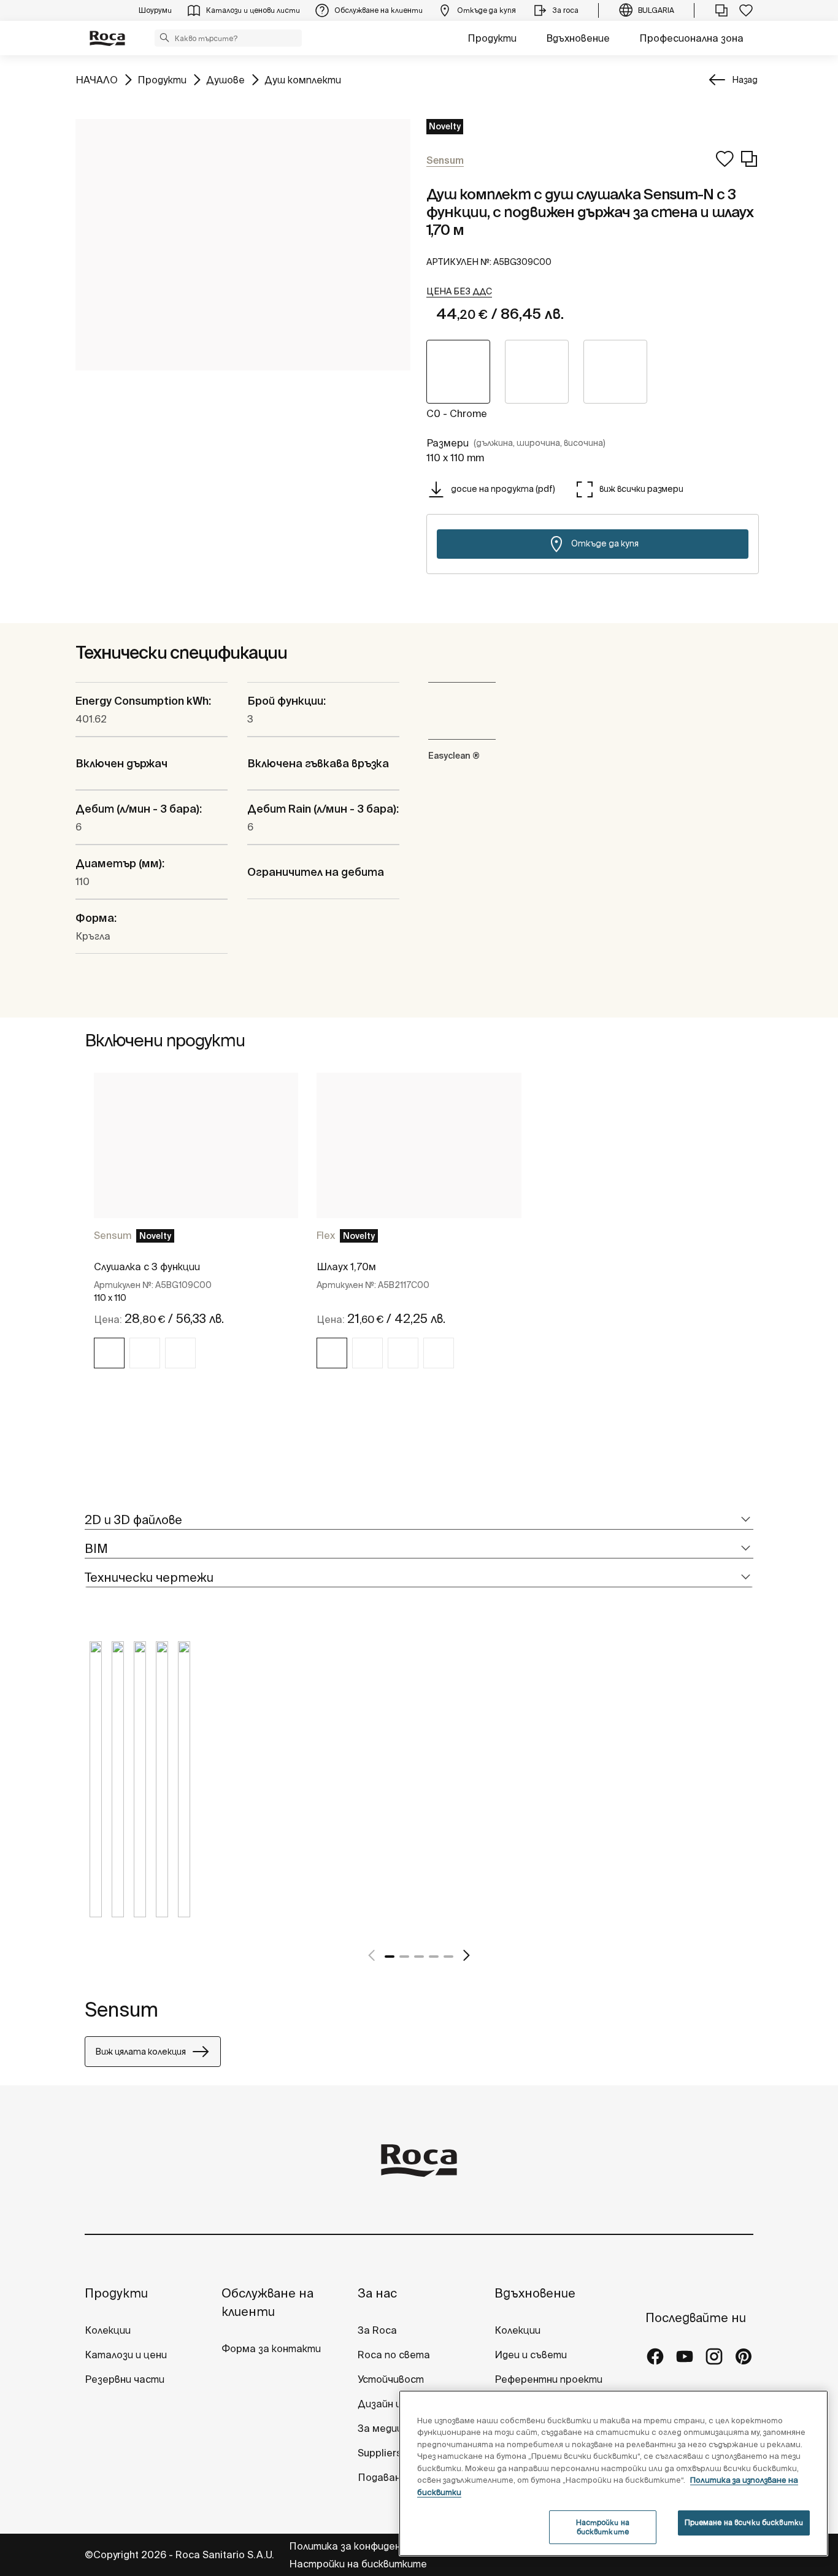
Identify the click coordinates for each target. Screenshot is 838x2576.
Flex (326, 1235)
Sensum (113, 1235)
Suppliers (380, 2453)
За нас (377, 2293)
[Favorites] (746, 10)
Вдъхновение (578, 38)
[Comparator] (721, 10)
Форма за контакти (271, 2348)
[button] (164, 37)
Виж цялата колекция (140, 2052)
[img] (109, 1353)
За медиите (387, 2428)
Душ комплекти (303, 79)
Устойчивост (391, 2379)
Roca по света (394, 2355)
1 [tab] (390, 1957)
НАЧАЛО (97, 79)
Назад (745, 80)
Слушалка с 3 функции (147, 1267)
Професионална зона (691, 38)
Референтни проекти (548, 2379)
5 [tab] (448, 1957)
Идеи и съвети (531, 2355)
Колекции (108, 2330)
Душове (225, 79)
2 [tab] (404, 1957)
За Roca (377, 2330)
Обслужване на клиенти (267, 2302)
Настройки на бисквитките (358, 2564)
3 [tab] (419, 1957)
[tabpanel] (196, 1232)
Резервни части (125, 2379)
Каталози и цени (126, 2355)
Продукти (492, 38)
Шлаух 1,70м (346, 1267)
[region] (613, 2473)
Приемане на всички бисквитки (744, 2522)
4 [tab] (434, 1957)
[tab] (419, 1520)
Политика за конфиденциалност (370, 2546)
